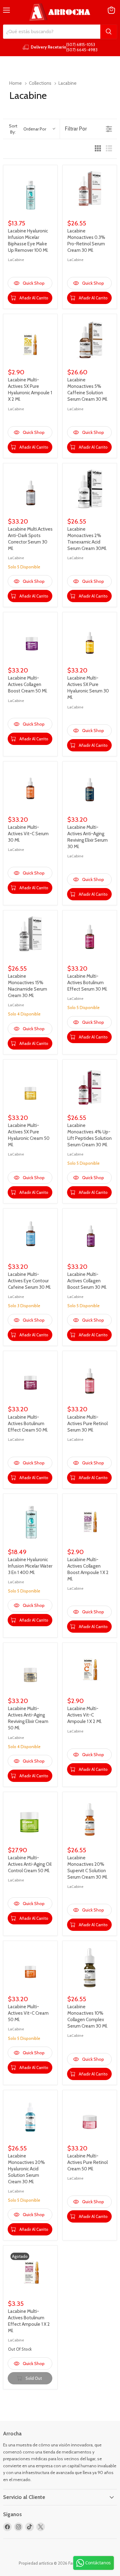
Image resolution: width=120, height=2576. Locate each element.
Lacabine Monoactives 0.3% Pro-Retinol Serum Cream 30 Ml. (86, 241)
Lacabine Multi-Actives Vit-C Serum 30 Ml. (28, 834)
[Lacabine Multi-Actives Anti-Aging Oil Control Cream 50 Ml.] (30, 1819)
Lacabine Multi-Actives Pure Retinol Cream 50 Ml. (88, 2162)
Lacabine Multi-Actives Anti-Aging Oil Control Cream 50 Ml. (30, 1864)
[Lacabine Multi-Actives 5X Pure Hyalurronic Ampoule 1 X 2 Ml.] (30, 341)
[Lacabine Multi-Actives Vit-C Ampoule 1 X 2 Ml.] (90, 1670)
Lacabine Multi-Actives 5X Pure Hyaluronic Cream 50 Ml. (29, 1135)
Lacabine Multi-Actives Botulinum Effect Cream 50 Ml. (28, 1424)
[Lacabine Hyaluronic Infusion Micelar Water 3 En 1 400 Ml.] (30, 1521)
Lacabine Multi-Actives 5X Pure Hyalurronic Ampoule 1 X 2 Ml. (30, 390)
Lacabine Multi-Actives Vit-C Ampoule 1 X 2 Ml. (85, 1715)
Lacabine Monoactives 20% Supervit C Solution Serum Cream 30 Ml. (88, 1867)
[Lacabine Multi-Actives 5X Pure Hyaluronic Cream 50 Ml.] (30, 1087)
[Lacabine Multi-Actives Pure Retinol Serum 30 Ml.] (90, 1378)
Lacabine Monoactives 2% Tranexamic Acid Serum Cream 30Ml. (87, 539)
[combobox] (52, 32)
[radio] (98, 149)
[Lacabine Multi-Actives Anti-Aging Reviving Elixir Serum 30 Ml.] (90, 788)
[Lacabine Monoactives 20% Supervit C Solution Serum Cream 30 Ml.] (90, 1819)
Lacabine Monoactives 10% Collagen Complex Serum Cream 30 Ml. (88, 2016)
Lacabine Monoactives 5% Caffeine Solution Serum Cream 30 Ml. (88, 390)
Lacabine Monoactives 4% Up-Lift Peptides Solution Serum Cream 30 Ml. (90, 1135)
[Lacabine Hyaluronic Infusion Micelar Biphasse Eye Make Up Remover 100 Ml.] (30, 192)
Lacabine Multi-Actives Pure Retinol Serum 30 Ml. (88, 1424)
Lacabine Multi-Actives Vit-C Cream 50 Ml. (28, 2013)
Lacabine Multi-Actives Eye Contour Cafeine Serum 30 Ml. (30, 1281)
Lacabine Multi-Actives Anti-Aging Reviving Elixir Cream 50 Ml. (28, 1718)
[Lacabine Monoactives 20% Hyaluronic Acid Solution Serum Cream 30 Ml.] (30, 2117)
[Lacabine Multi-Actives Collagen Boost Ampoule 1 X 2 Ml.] (90, 1521)
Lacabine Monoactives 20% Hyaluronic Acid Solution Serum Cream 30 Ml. (26, 2169)
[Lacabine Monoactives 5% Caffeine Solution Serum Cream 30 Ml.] (90, 341)
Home (16, 83)
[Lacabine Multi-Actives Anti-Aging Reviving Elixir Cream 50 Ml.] (30, 1670)
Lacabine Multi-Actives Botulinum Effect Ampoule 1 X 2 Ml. (29, 2321)
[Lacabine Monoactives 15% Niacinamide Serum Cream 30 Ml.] (30, 937)
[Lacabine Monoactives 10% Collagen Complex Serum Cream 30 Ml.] (90, 1968)
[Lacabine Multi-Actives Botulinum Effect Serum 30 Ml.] (90, 937)
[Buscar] (109, 32)
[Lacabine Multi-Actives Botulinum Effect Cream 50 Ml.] (30, 1378)
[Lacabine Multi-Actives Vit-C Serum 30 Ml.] (30, 788)
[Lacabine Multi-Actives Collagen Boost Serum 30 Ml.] (90, 1235)
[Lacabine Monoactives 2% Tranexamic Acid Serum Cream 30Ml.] (90, 490)
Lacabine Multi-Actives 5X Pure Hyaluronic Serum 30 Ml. (88, 688)
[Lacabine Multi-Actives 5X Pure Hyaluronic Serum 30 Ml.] (90, 639)
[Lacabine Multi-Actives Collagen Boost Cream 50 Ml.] (30, 639)
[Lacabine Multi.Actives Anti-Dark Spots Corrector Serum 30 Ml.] (30, 490)
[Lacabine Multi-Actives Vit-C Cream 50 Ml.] (30, 1968)
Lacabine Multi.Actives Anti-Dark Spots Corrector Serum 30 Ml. (30, 539)
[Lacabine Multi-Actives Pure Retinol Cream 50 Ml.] (90, 2117)
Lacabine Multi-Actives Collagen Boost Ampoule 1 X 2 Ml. (88, 1569)
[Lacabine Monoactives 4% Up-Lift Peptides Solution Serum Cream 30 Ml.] (90, 1087)
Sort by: (28, 129)
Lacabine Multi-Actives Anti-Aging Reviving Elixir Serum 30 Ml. (88, 837)
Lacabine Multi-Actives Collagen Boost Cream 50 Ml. (28, 684)
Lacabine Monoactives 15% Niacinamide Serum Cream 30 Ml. (28, 986)
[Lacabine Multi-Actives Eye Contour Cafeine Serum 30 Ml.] (30, 1235)
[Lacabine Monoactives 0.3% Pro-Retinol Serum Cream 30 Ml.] (90, 192)
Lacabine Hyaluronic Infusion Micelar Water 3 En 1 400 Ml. (30, 1566)
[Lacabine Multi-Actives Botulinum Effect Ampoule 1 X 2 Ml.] (30, 2272)
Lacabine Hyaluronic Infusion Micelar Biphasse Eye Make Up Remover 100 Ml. (28, 241)
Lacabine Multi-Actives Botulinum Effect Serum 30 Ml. (87, 983)
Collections (40, 83)
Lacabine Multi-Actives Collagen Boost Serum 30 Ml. (87, 1281)
